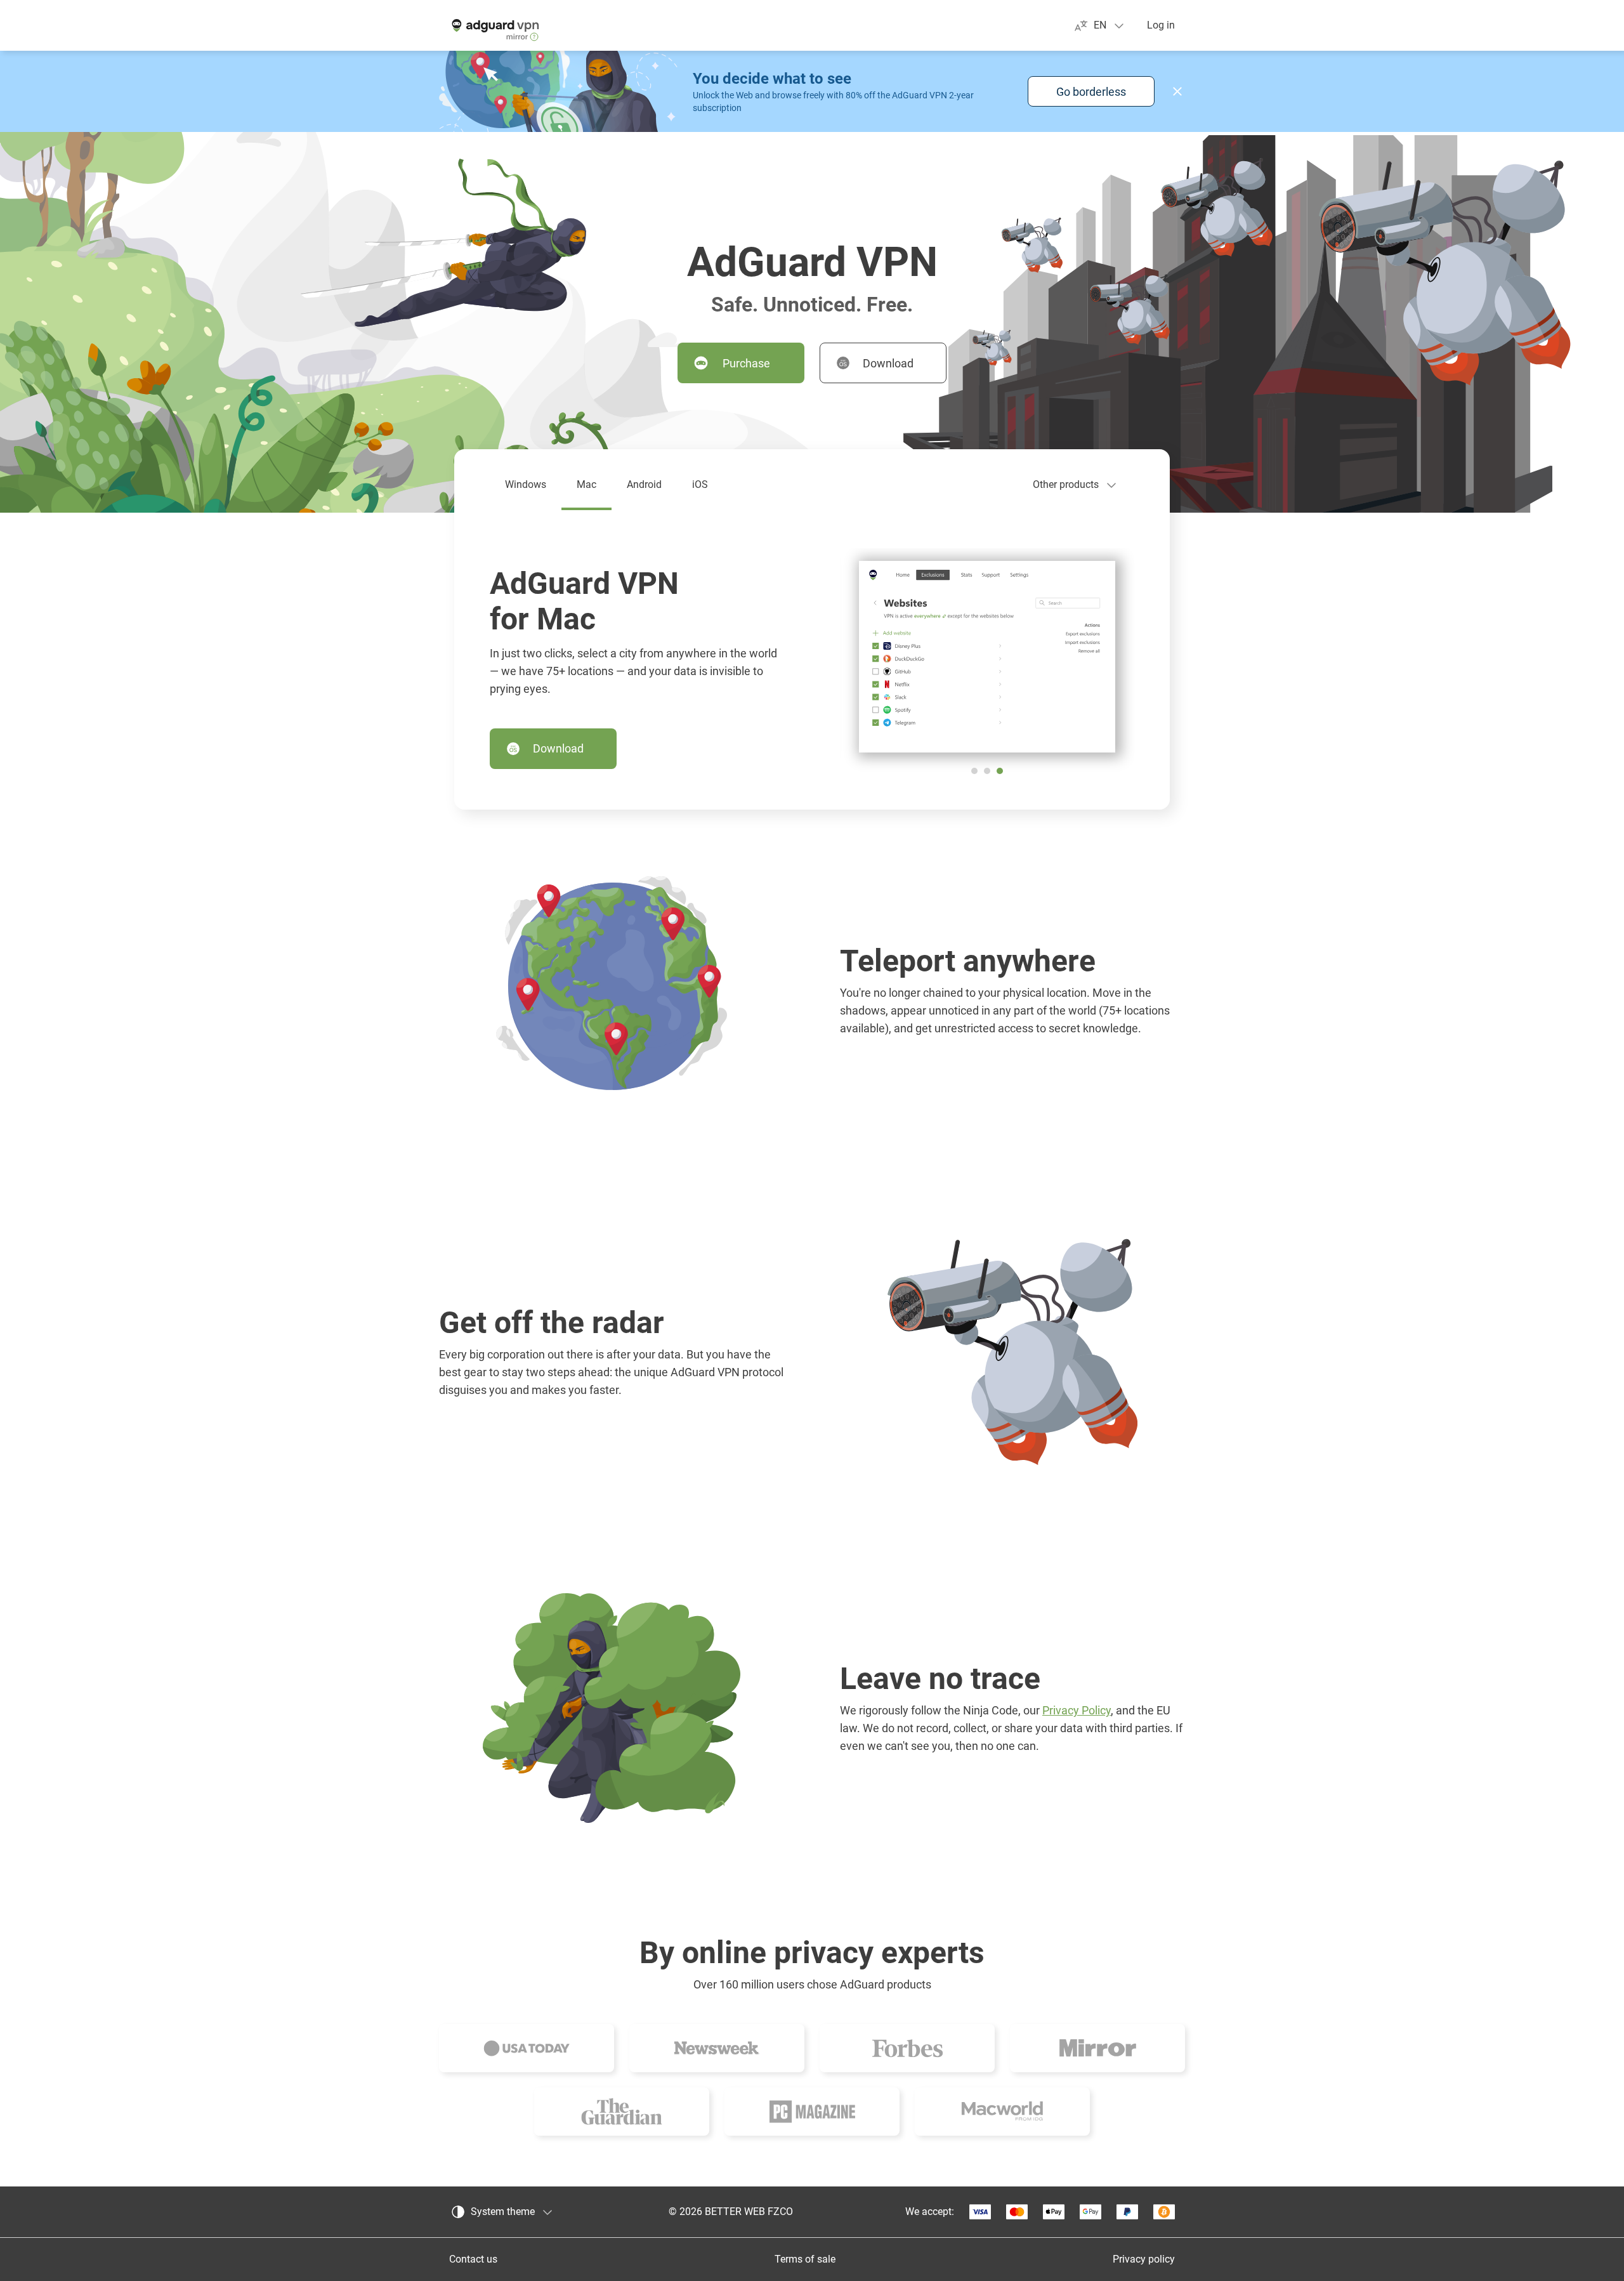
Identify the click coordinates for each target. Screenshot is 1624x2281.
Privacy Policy (1077, 1710)
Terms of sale (805, 2259)
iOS (700, 484)
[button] (1177, 91)
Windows (526, 484)
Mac (586, 484)
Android (644, 484)
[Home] (494, 25)
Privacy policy (1144, 2259)
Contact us (473, 2259)
